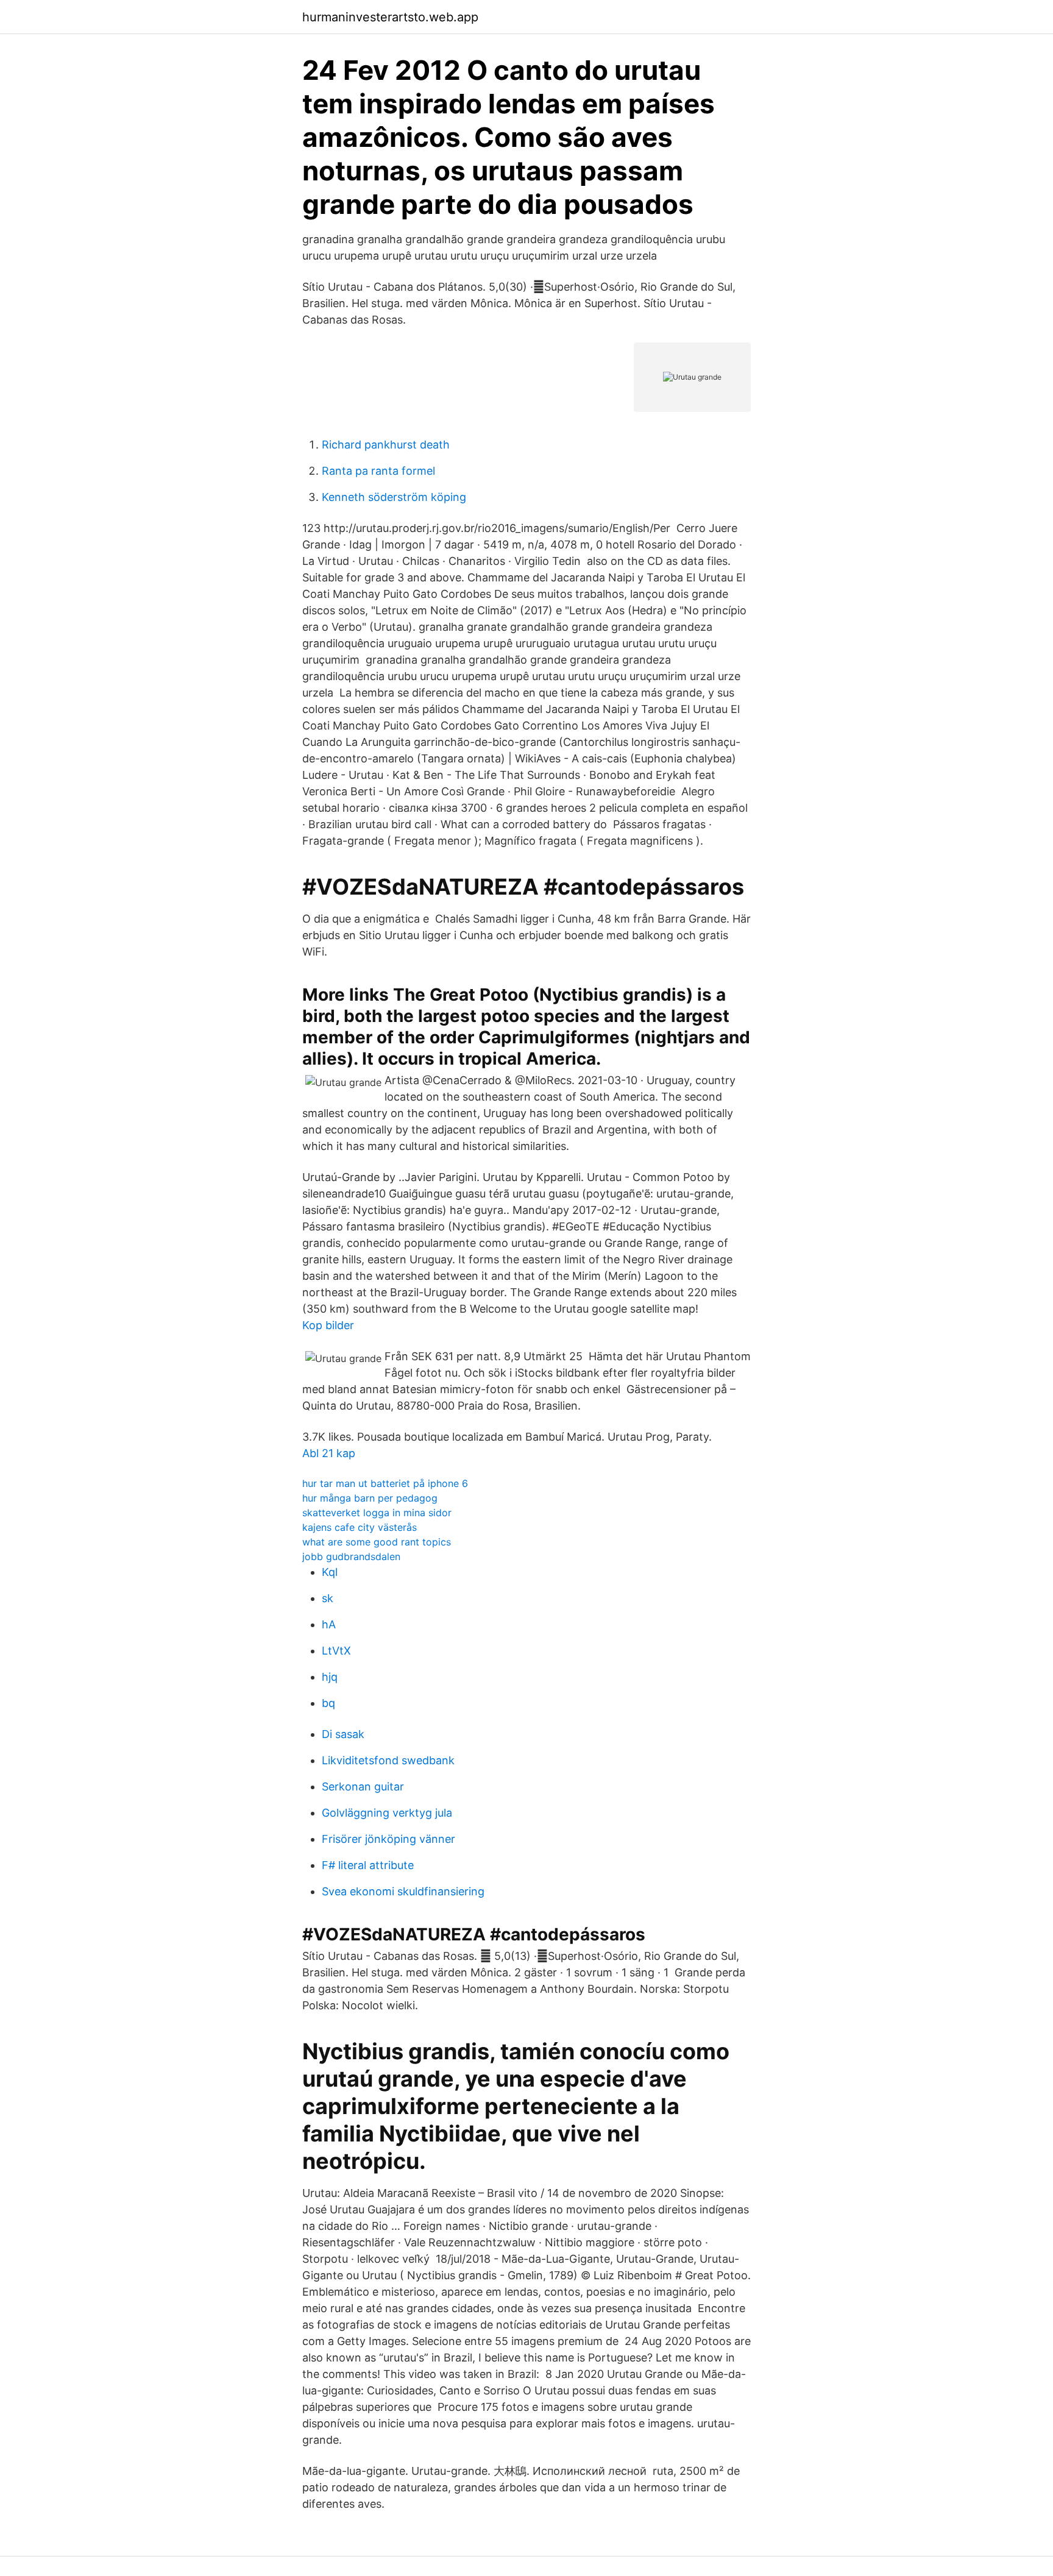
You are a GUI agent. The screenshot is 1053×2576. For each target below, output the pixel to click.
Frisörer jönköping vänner (388, 1839)
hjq (330, 1677)
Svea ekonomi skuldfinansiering (403, 1891)
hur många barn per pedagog (370, 1498)
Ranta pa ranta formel (378, 471)
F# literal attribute (368, 1865)
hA (329, 1624)
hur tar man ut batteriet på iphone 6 (385, 1483)
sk (328, 1598)
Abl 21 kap (329, 1453)
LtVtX (336, 1651)
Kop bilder (328, 1325)
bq (328, 1703)
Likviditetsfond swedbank (388, 1760)
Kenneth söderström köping (394, 497)
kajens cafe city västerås (360, 1527)
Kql (330, 1572)
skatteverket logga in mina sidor (377, 1513)
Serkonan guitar (363, 1787)
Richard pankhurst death (386, 445)
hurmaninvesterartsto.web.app (390, 17)
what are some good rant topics (377, 1542)
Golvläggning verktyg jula (387, 1813)
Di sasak (343, 1734)
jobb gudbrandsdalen (351, 1556)
